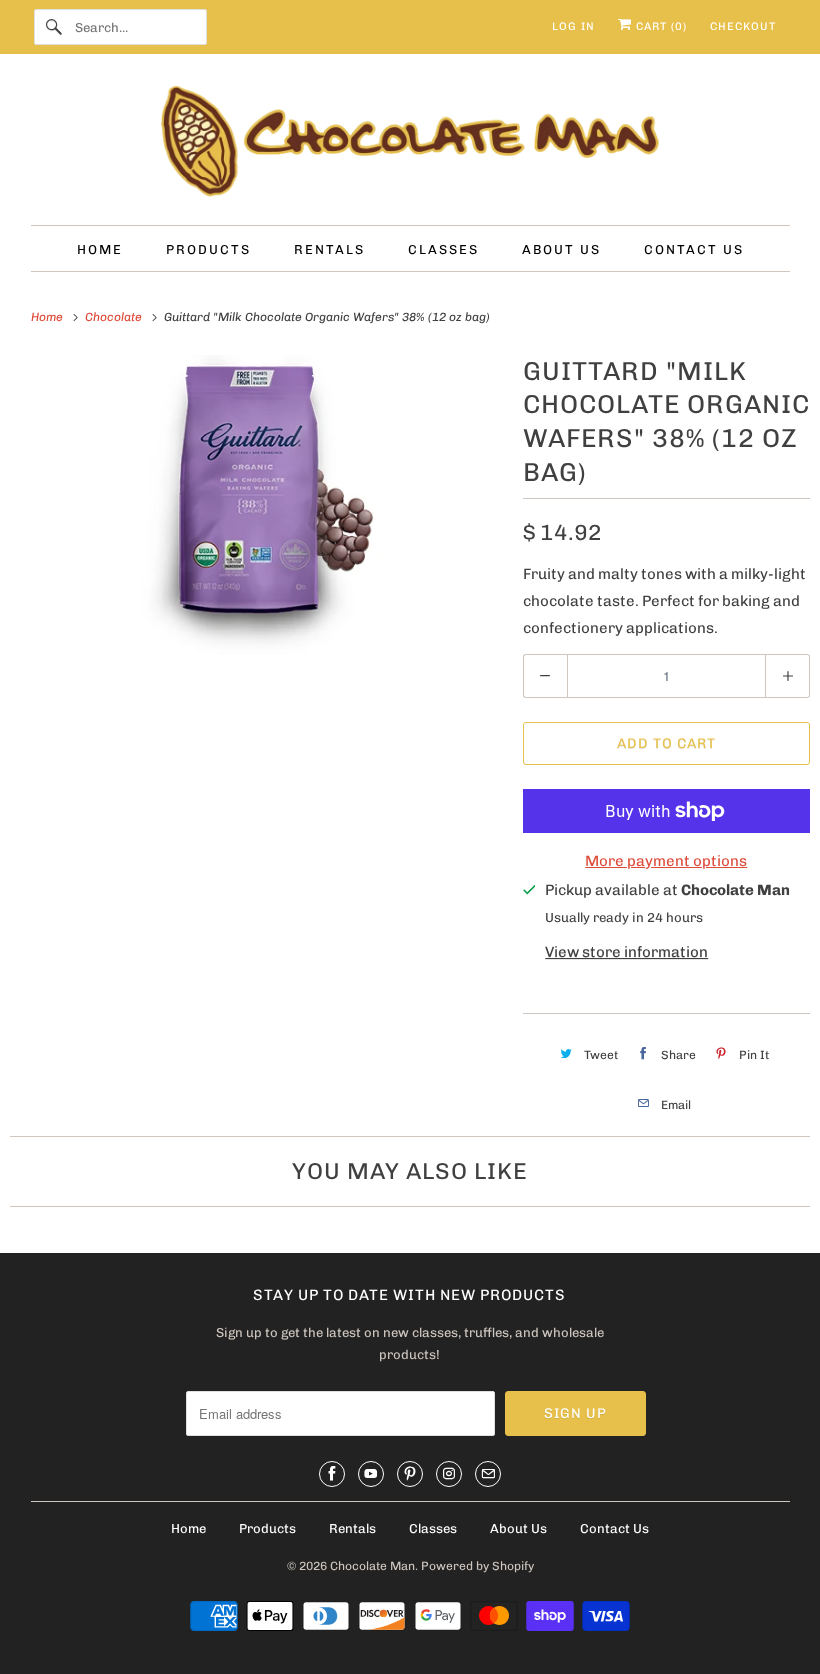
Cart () (659, 26)
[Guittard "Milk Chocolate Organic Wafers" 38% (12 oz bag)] (256, 505)
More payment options (666, 861)
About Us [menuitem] (561, 249)
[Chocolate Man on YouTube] (371, 1474)
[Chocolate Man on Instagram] (449, 1474)
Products (267, 1528)
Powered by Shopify (477, 1566)
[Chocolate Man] (410, 144)
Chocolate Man (372, 1566)
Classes (433, 1528)
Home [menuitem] (100, 249)
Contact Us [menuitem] (694, 249)
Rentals (352, 1528)
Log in (573, 26)
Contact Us (614, 1528)
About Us (518, 1528)
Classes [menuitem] (443, 249)
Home (188, 1528)
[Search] (54, 27)
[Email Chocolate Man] (488, 1474)
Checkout (743, 26)
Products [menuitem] (208, 249)
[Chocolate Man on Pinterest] (410, 1474)
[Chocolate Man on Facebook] (332, 1474)
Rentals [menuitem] (329, 249)
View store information (626, 952)
